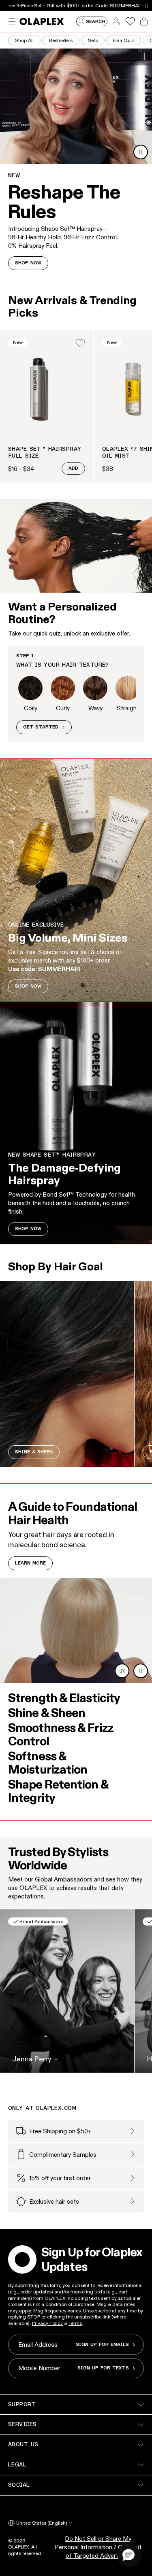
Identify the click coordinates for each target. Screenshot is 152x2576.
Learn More (30, 1563)
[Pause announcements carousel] (147, 5)
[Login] (80, 343)
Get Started (41, 727)
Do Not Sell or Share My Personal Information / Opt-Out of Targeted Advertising (98, 2547)
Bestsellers (61, 40)
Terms (75, 2323)
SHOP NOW (28, 263)
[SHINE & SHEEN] (67, 1374)
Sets (93, 40)
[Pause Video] (141, 152)
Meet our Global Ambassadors (50, 1879)
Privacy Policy (47, 2323)
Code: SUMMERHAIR (119, 5)
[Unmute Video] (122, 1671)
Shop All (24, 40)
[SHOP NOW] (76, 880)
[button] (128, 2555)
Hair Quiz (124, 40)
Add (73, 469)
